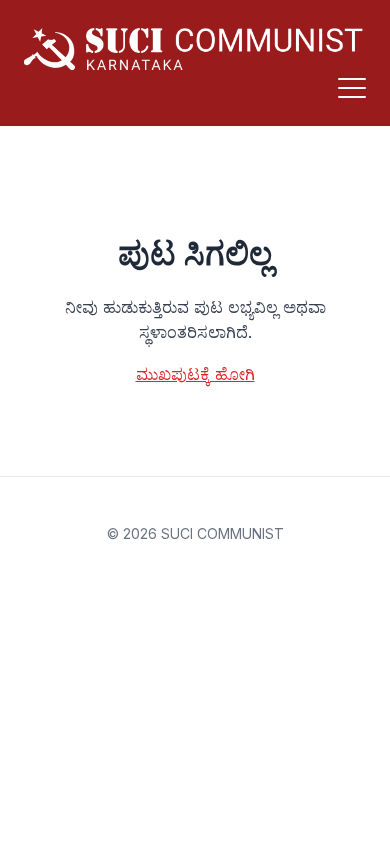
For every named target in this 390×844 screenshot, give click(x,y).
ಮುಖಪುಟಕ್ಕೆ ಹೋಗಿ (195, 374)
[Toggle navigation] (352, 88)
